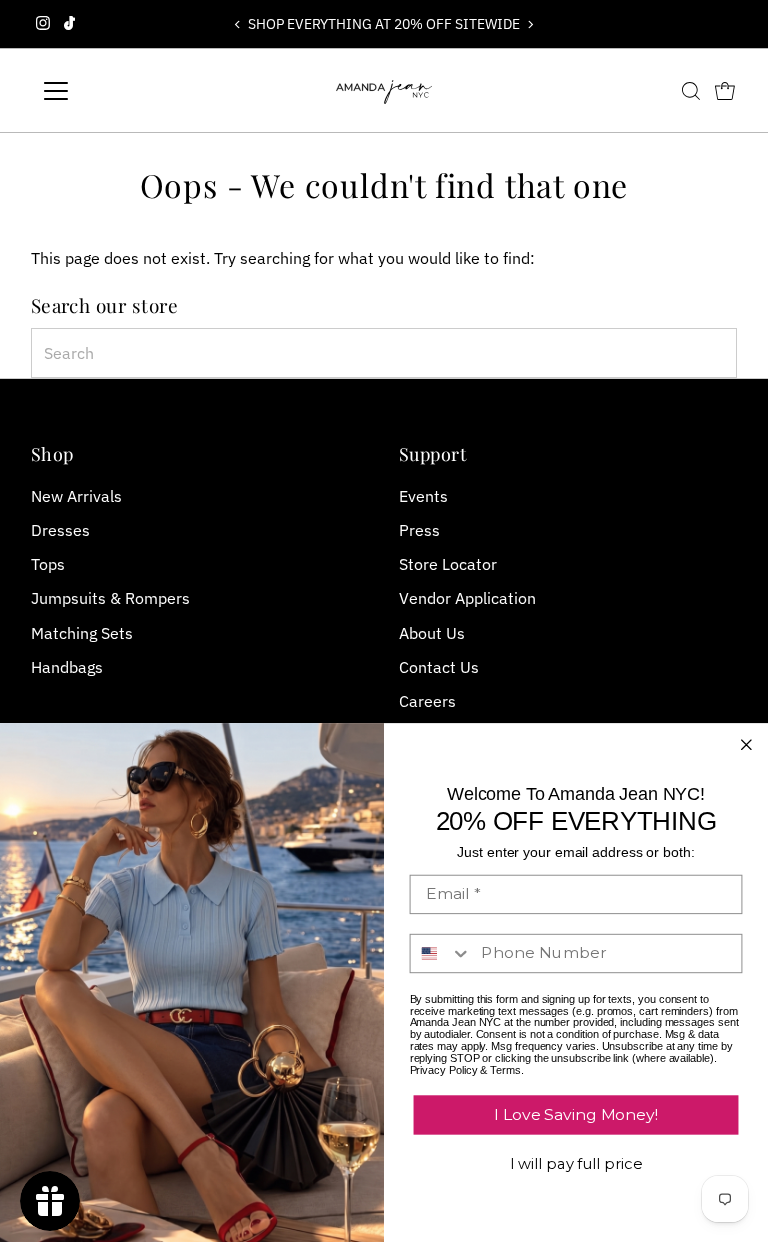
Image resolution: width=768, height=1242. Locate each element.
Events (423, 496)
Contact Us (439, 667)
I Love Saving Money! (575, 1114)
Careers (427, 701)
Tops (48, 564)
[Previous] (237, 24)
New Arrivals (76, 496)
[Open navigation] (114, 91)
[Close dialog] (747, 745)
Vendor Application (467, 598)
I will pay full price (576, 1164)
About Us (432, 633)
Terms (505, 1070)
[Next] (530, 24)
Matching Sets (82, 633)
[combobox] (384, 353)
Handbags (67, 667)
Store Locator (448, 564)
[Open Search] (691, 91)
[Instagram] (43, 24)
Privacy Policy (444, 1070)
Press (419, 530)
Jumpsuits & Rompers (110, 598)
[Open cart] (725, 91)
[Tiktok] (69, 24)
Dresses (60, 530)
